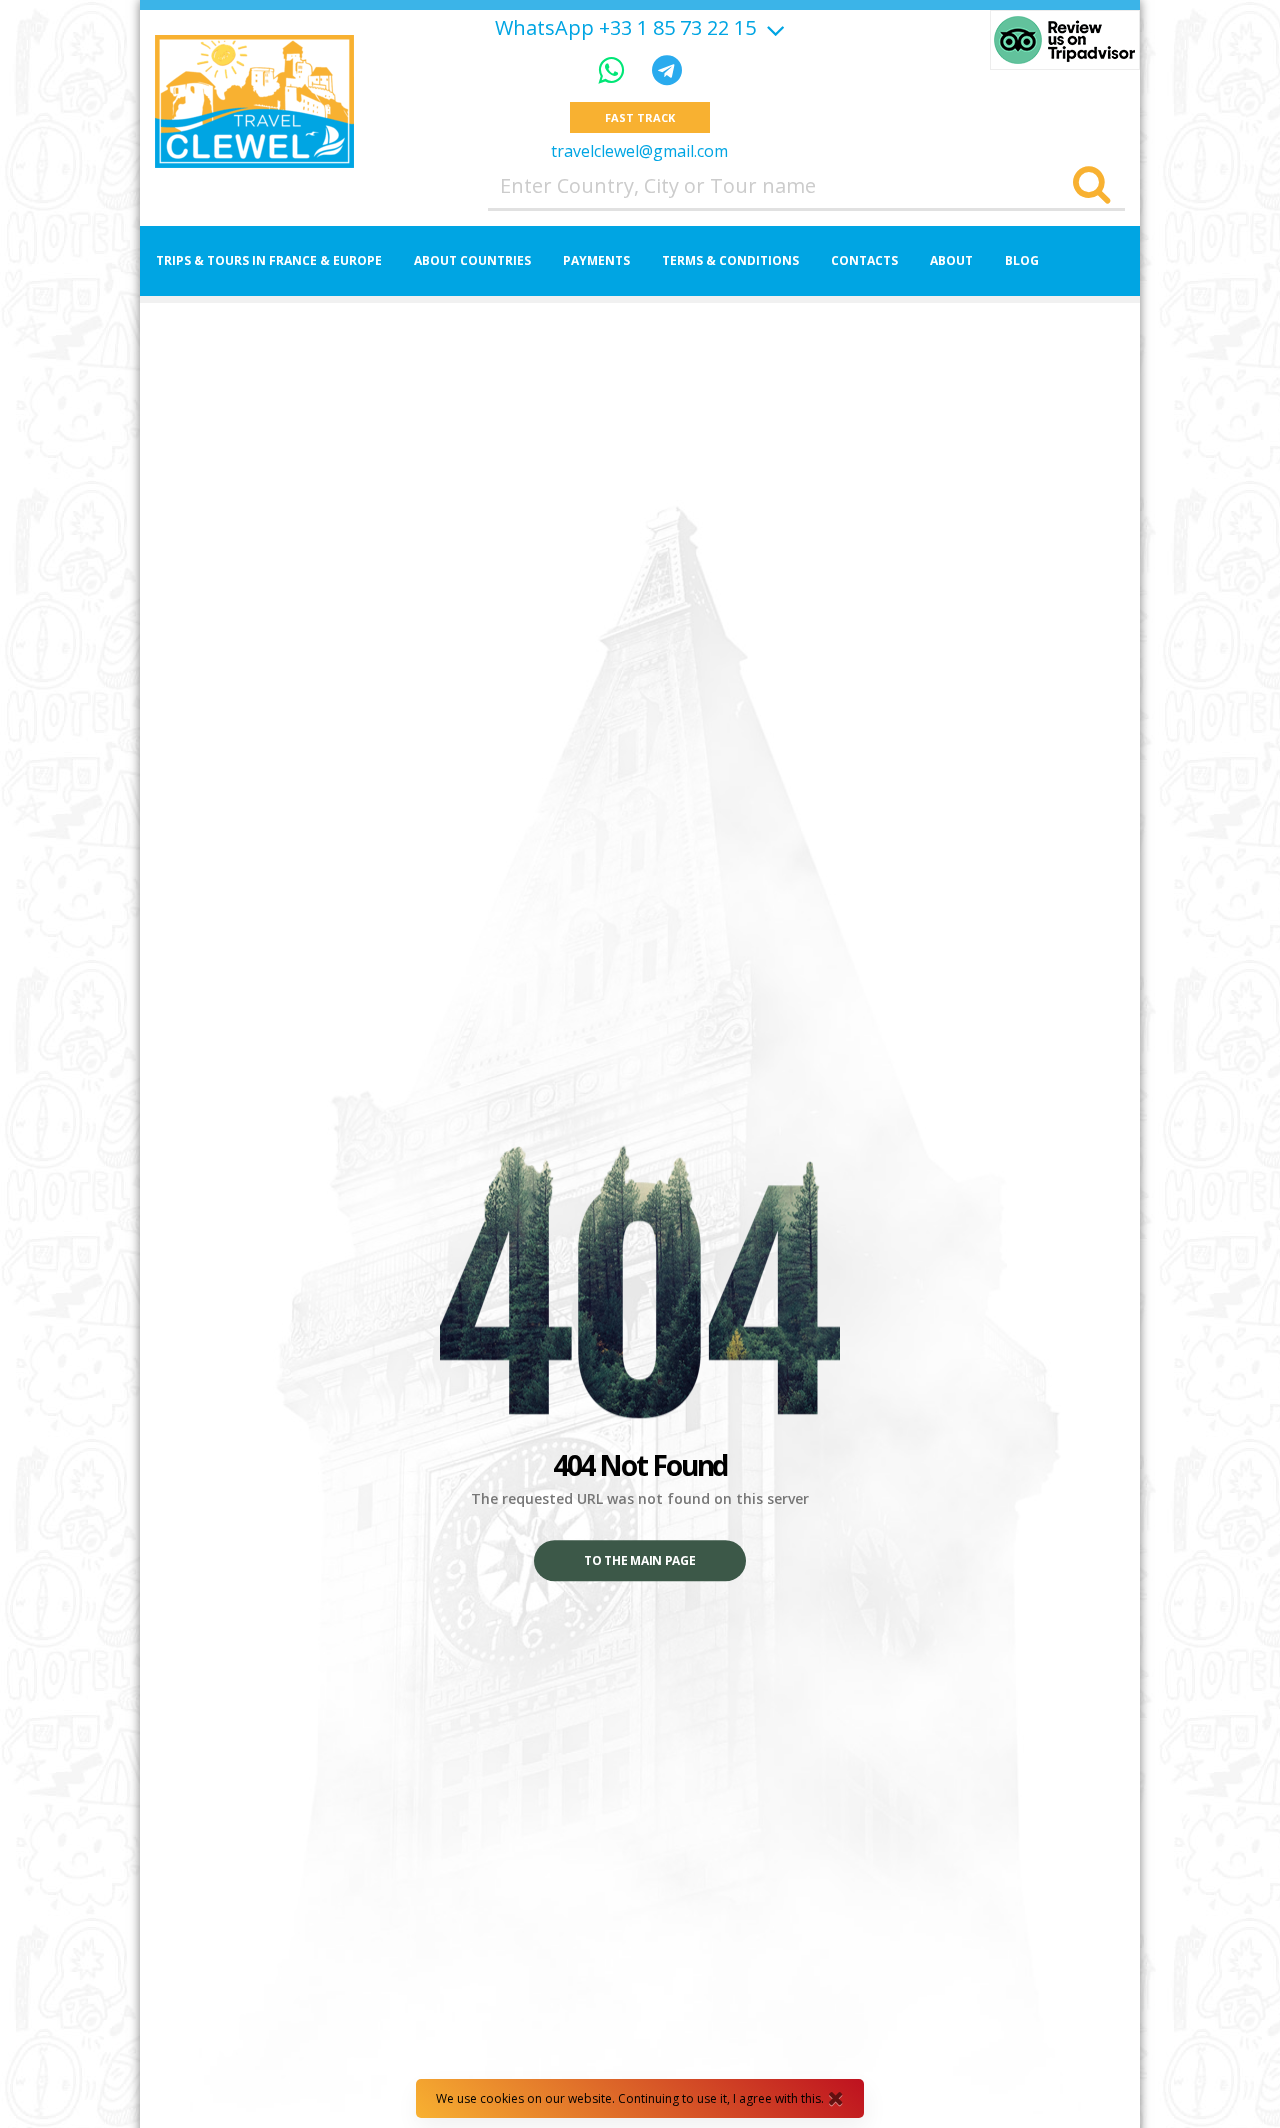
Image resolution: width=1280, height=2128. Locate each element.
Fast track (639, 117)
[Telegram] (667, 69)
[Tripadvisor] (1065, 40)
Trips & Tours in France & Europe (269, 260)
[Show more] (773, 27)
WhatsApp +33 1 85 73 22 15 (625, 28)
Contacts (864, 260)
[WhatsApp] (615, 69)
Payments (596, 260)
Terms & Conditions (730, 260)
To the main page (639, 1561)
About (951, 260)
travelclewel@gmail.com (639, 151)
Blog (1022, 260)
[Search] (1091, 186)
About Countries (472, 260)
